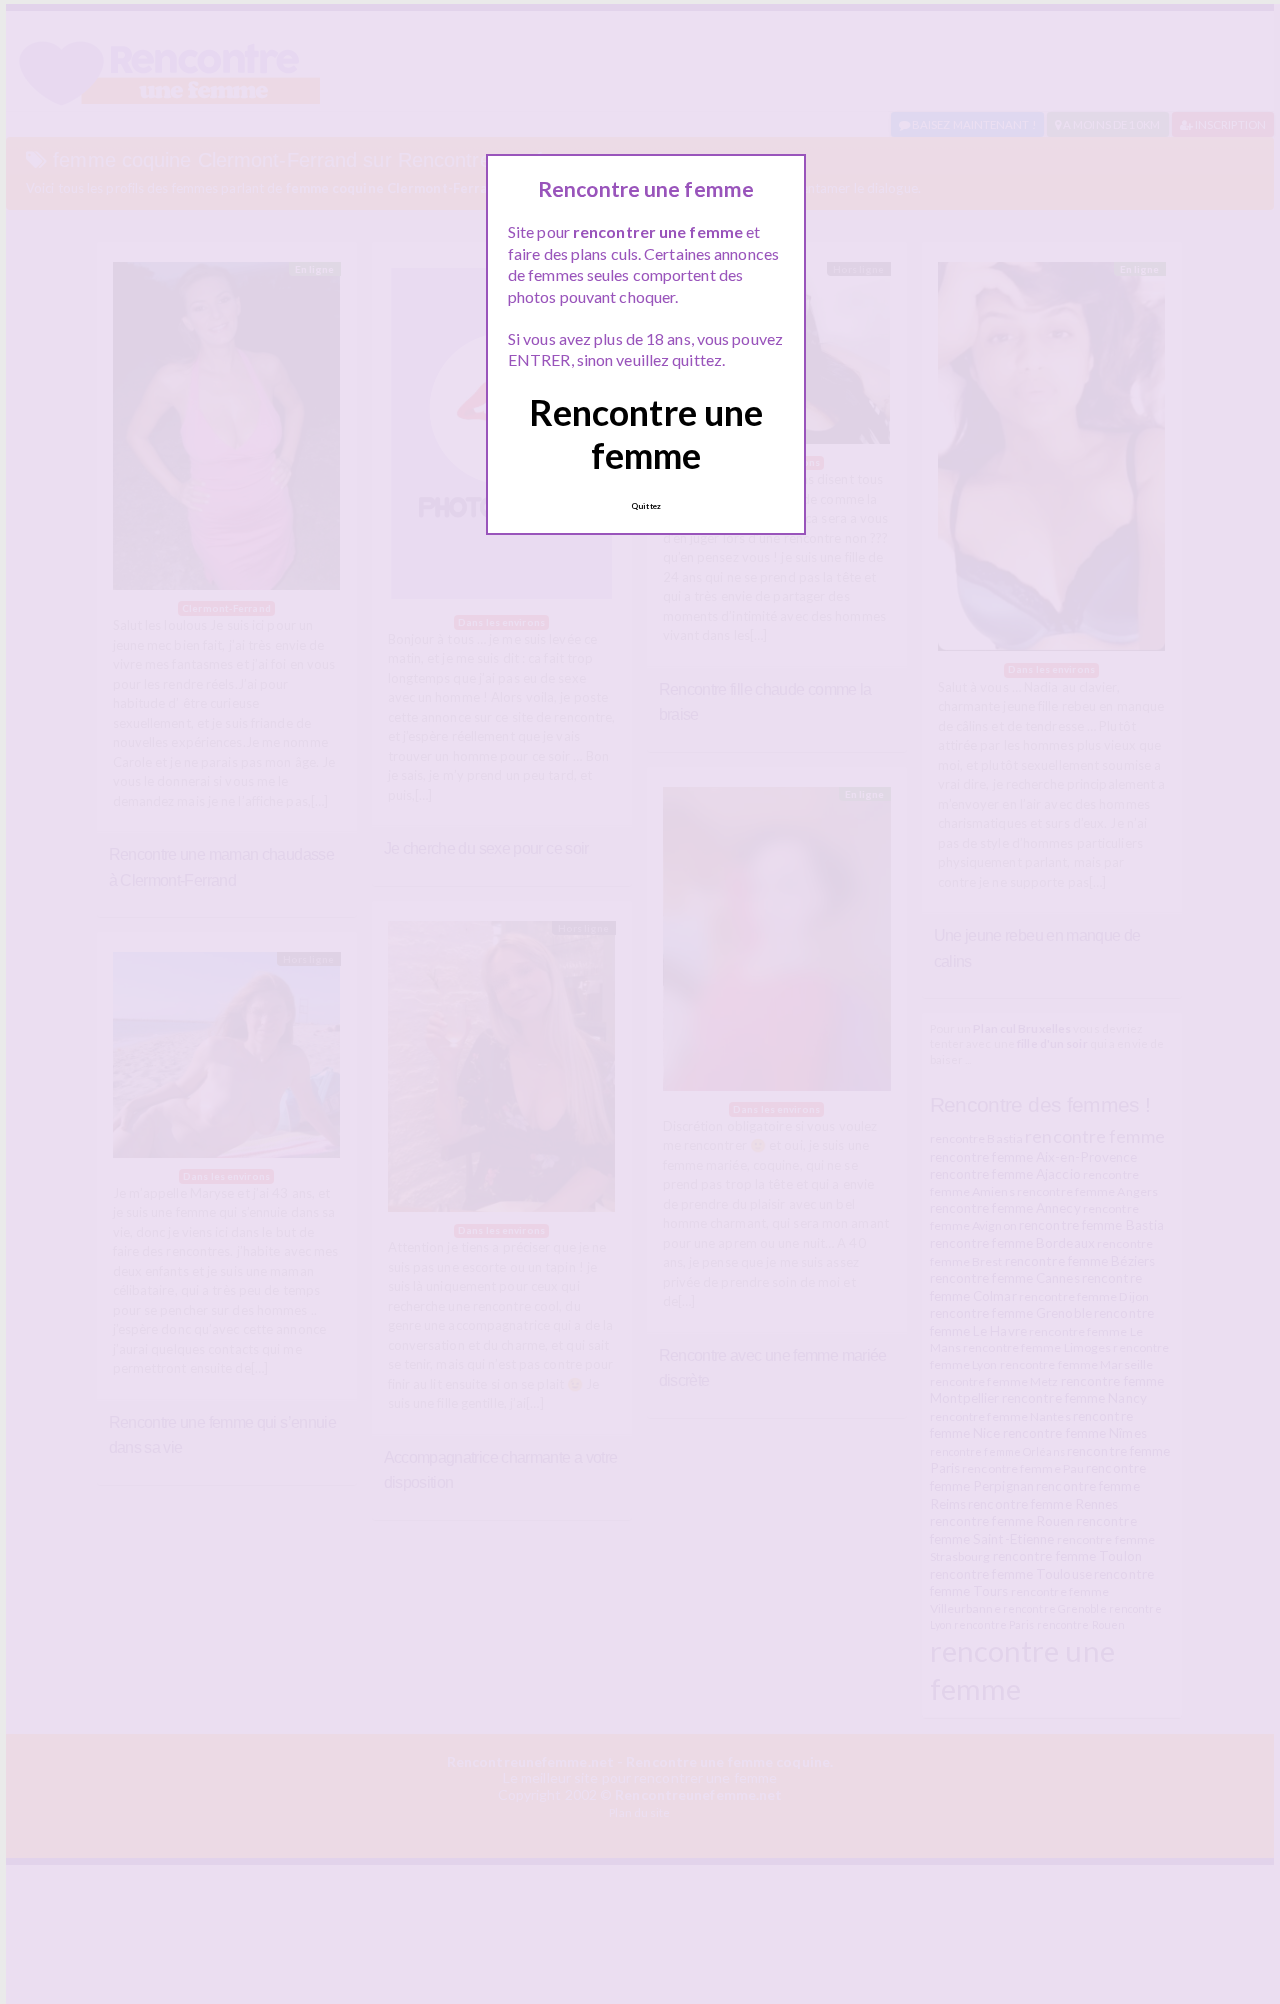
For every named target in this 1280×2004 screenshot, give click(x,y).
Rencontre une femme (646, 433)
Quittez (646, 506)
